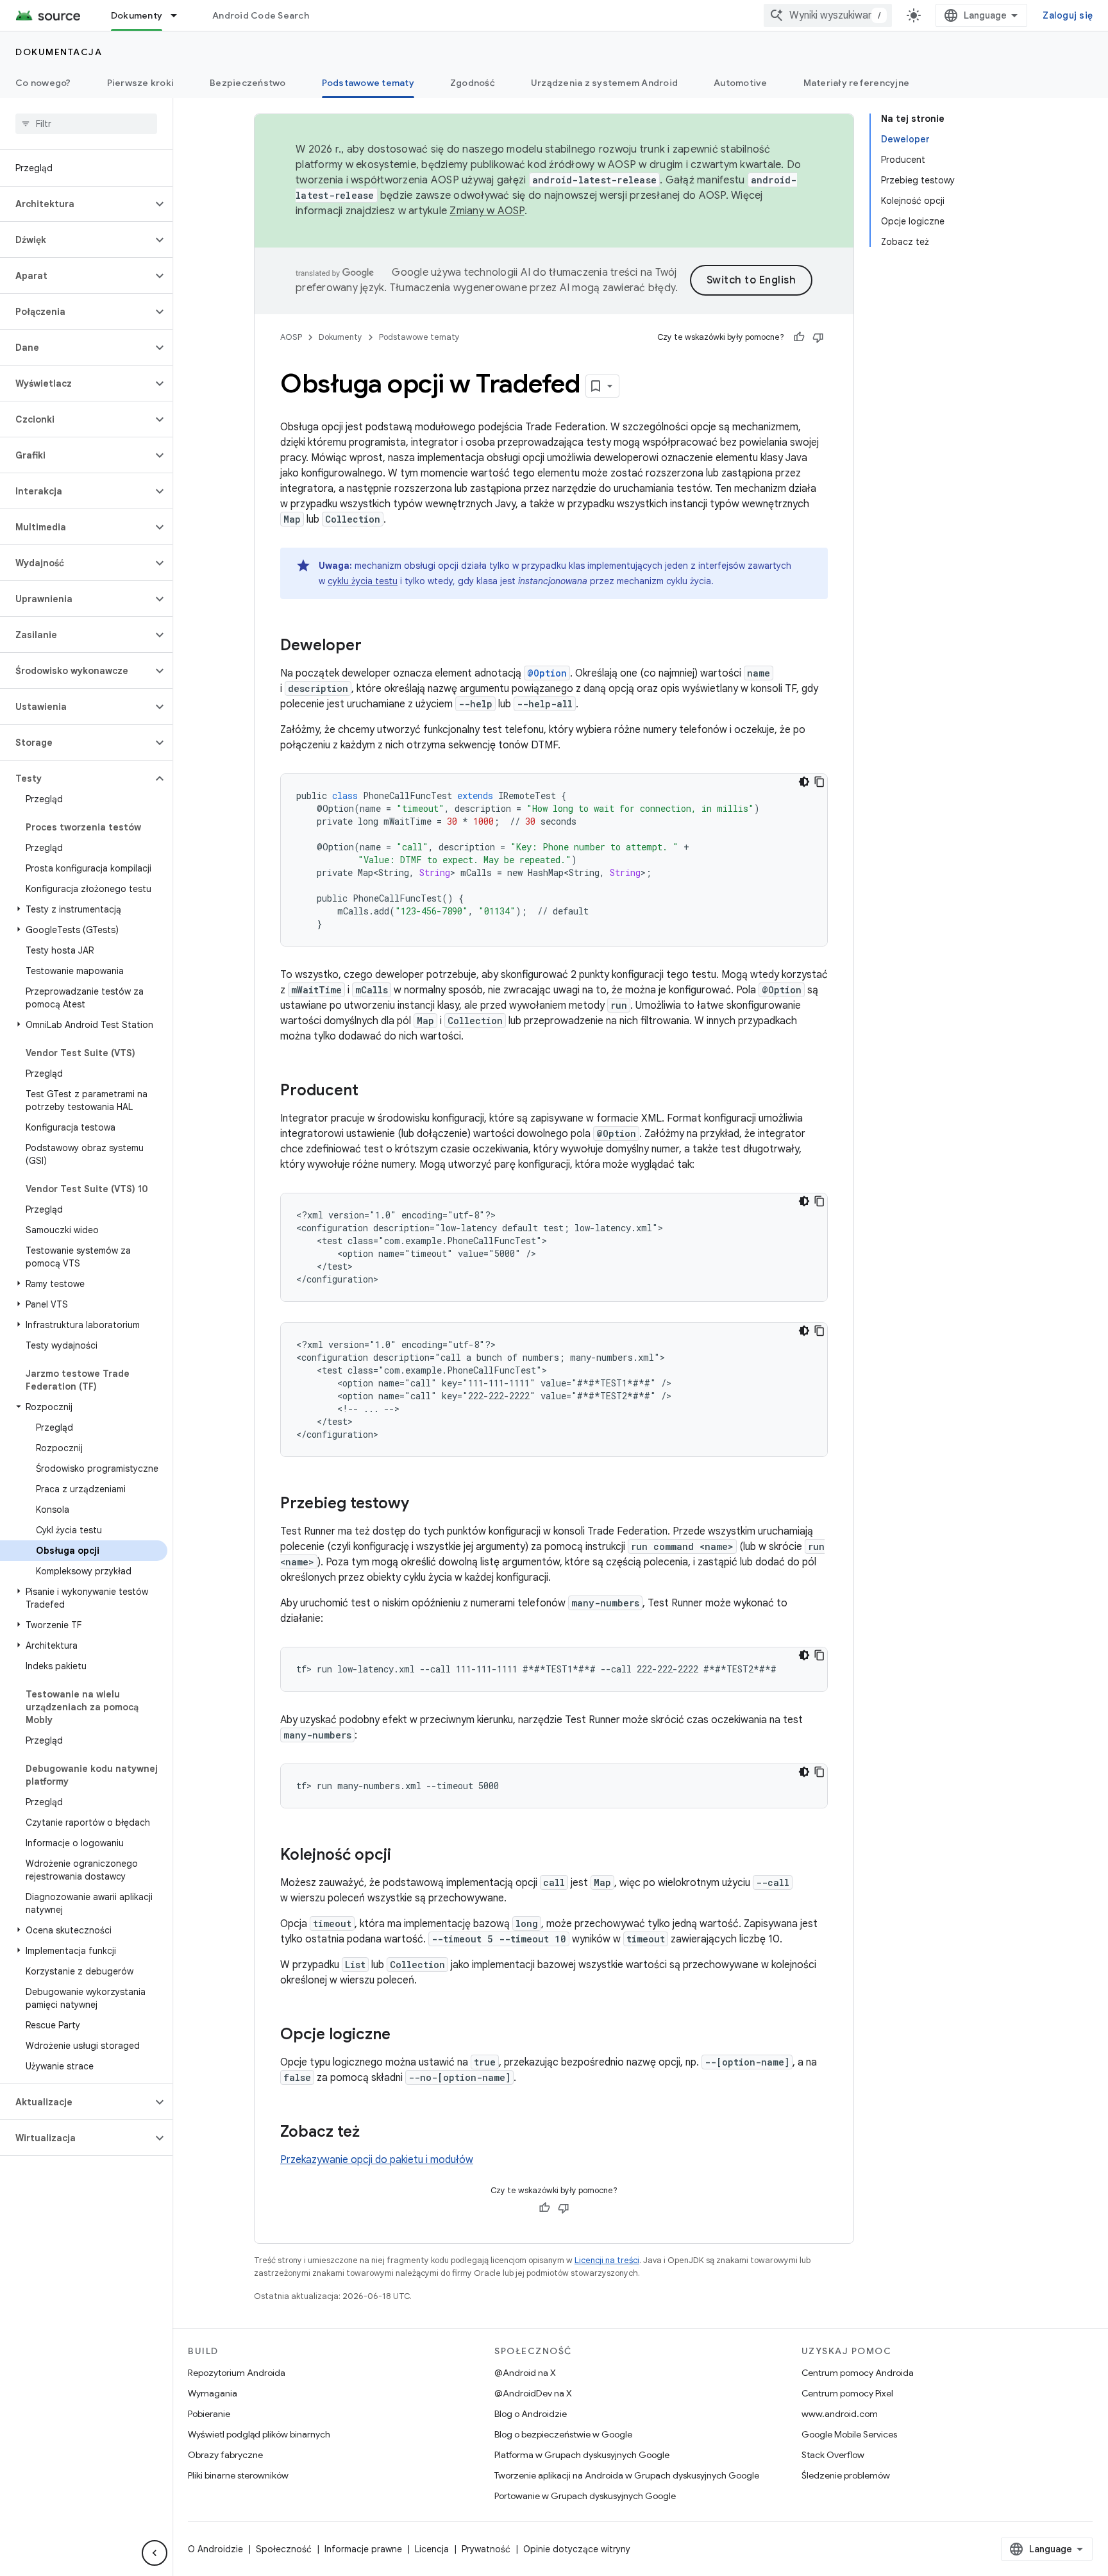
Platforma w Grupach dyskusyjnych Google (582, 2455)
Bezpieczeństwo (248, 83)
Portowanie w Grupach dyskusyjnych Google (585, 2496)
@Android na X (525, 2373)
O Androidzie (215, 2549)
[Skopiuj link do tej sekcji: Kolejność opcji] (404, 1856)
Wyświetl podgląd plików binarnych (259, 2434)
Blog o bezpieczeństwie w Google (563, 2434)
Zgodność (473, 83)
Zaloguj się (1068, 15)
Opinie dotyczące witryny (577, 2549)
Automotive (741, 83)
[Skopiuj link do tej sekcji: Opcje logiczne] (403, 2035)
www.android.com (840, 2414)
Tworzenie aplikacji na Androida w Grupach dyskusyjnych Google (627, 2475)
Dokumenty (137, 15)
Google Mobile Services (849, 2434)
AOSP (291, 337)
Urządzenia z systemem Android (604, 83)
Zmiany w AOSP (487, 211)
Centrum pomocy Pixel (847, 2393)
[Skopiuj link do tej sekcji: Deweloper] (374, 646)
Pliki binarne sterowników (238, 2475)
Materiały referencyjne (857, 83)
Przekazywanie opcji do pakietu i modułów (377, 2160)
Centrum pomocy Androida (858, 2373)
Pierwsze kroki (141, 83)
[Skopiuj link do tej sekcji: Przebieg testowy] (422, 1504)
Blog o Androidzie (531, 2414)
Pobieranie (209, 2414)
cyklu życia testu (363, 581)
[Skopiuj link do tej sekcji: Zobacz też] (373, 2133)
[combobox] (828, 15)
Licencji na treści (607, 2260)
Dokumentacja (59, 52)
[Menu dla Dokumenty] (180, 15)
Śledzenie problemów (846, 2475)
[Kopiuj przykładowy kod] (819, 782)
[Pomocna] (799, 337)
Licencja (432, 2549)
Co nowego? (43, 83)
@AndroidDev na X (533, 2393)
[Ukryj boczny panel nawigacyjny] (155, 2553)
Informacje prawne (363, 2549)
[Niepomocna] (818, 337)
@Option (547, 673)
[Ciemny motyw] (804, 782)
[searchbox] (86, 124)
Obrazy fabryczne (225, 2455)
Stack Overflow (833, 2455)
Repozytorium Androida (237, 2373)
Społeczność (284, 2549)
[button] (76, 204)
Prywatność (486, 2549)
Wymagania (213, 2393)
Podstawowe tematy (368, 83)
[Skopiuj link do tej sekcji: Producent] (371, 1091)
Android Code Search (261, 15)
